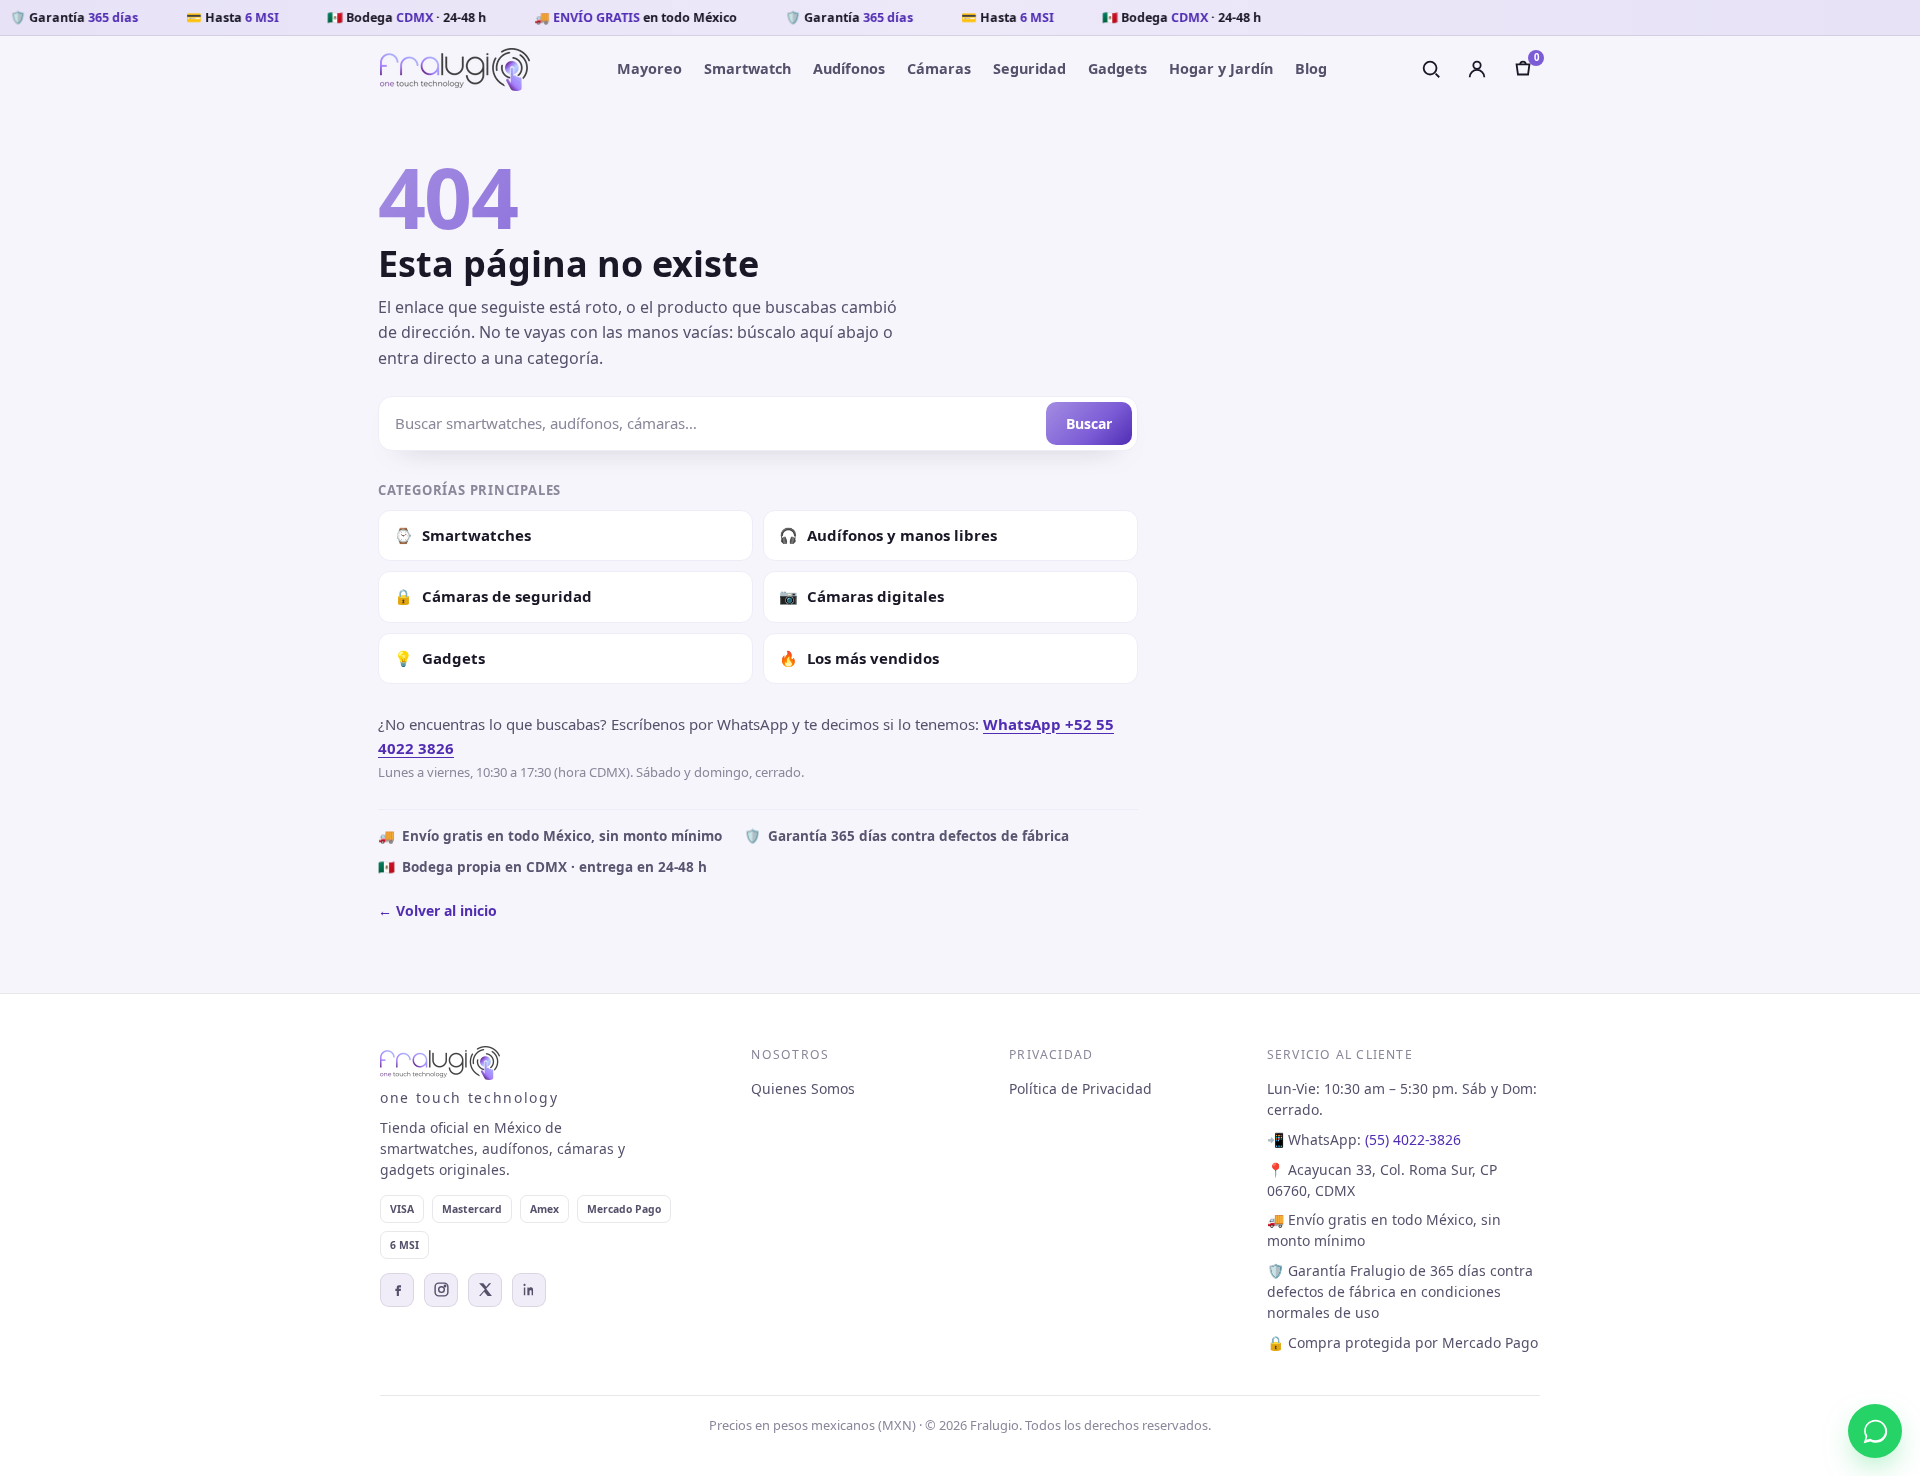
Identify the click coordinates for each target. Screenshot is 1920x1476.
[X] (485, 1290)
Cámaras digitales (861, 596)
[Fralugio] (455, 69)
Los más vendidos (859, 658)
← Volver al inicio (437, 910)
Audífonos (849, 68)
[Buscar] (1431, 69)
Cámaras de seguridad (493, 596)
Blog (1311, 68)
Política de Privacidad (1080, 1088)
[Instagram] (441, 1290)
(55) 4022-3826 (1413, 1139)
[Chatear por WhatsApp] (1875, 1431)
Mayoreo (649, 68)
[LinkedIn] (529, 1290)
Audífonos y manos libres (888, 535)
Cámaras (939, 68)
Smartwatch (747, 68)
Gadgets (1117, 68)
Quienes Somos (803, 1088)
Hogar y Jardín (1221, 68)
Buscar (1089, 423)
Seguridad (1029, 68)
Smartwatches (462, 535)
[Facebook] (397, 1290)
